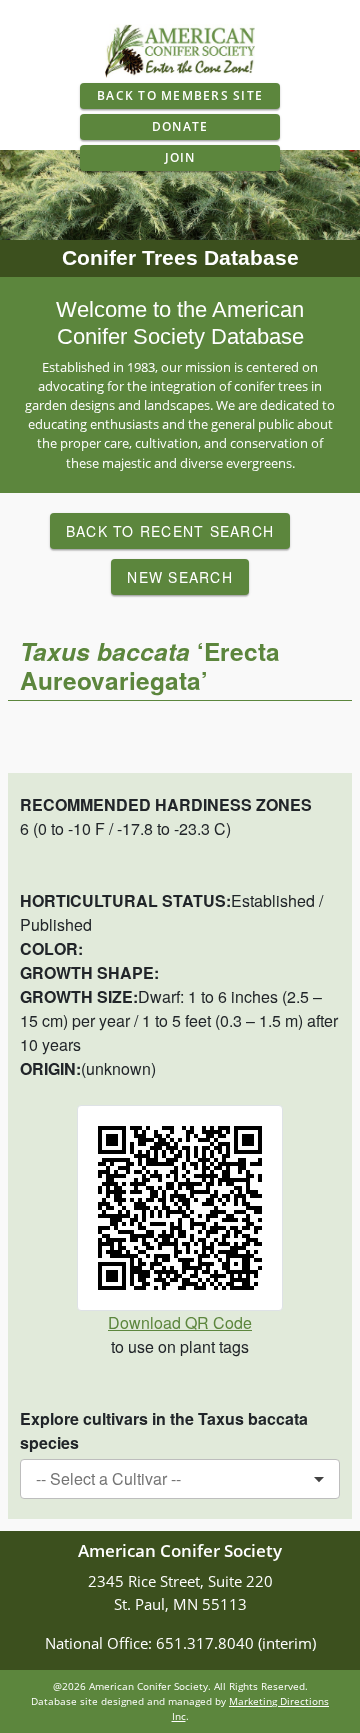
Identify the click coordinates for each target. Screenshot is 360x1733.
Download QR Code (180, 1322)
